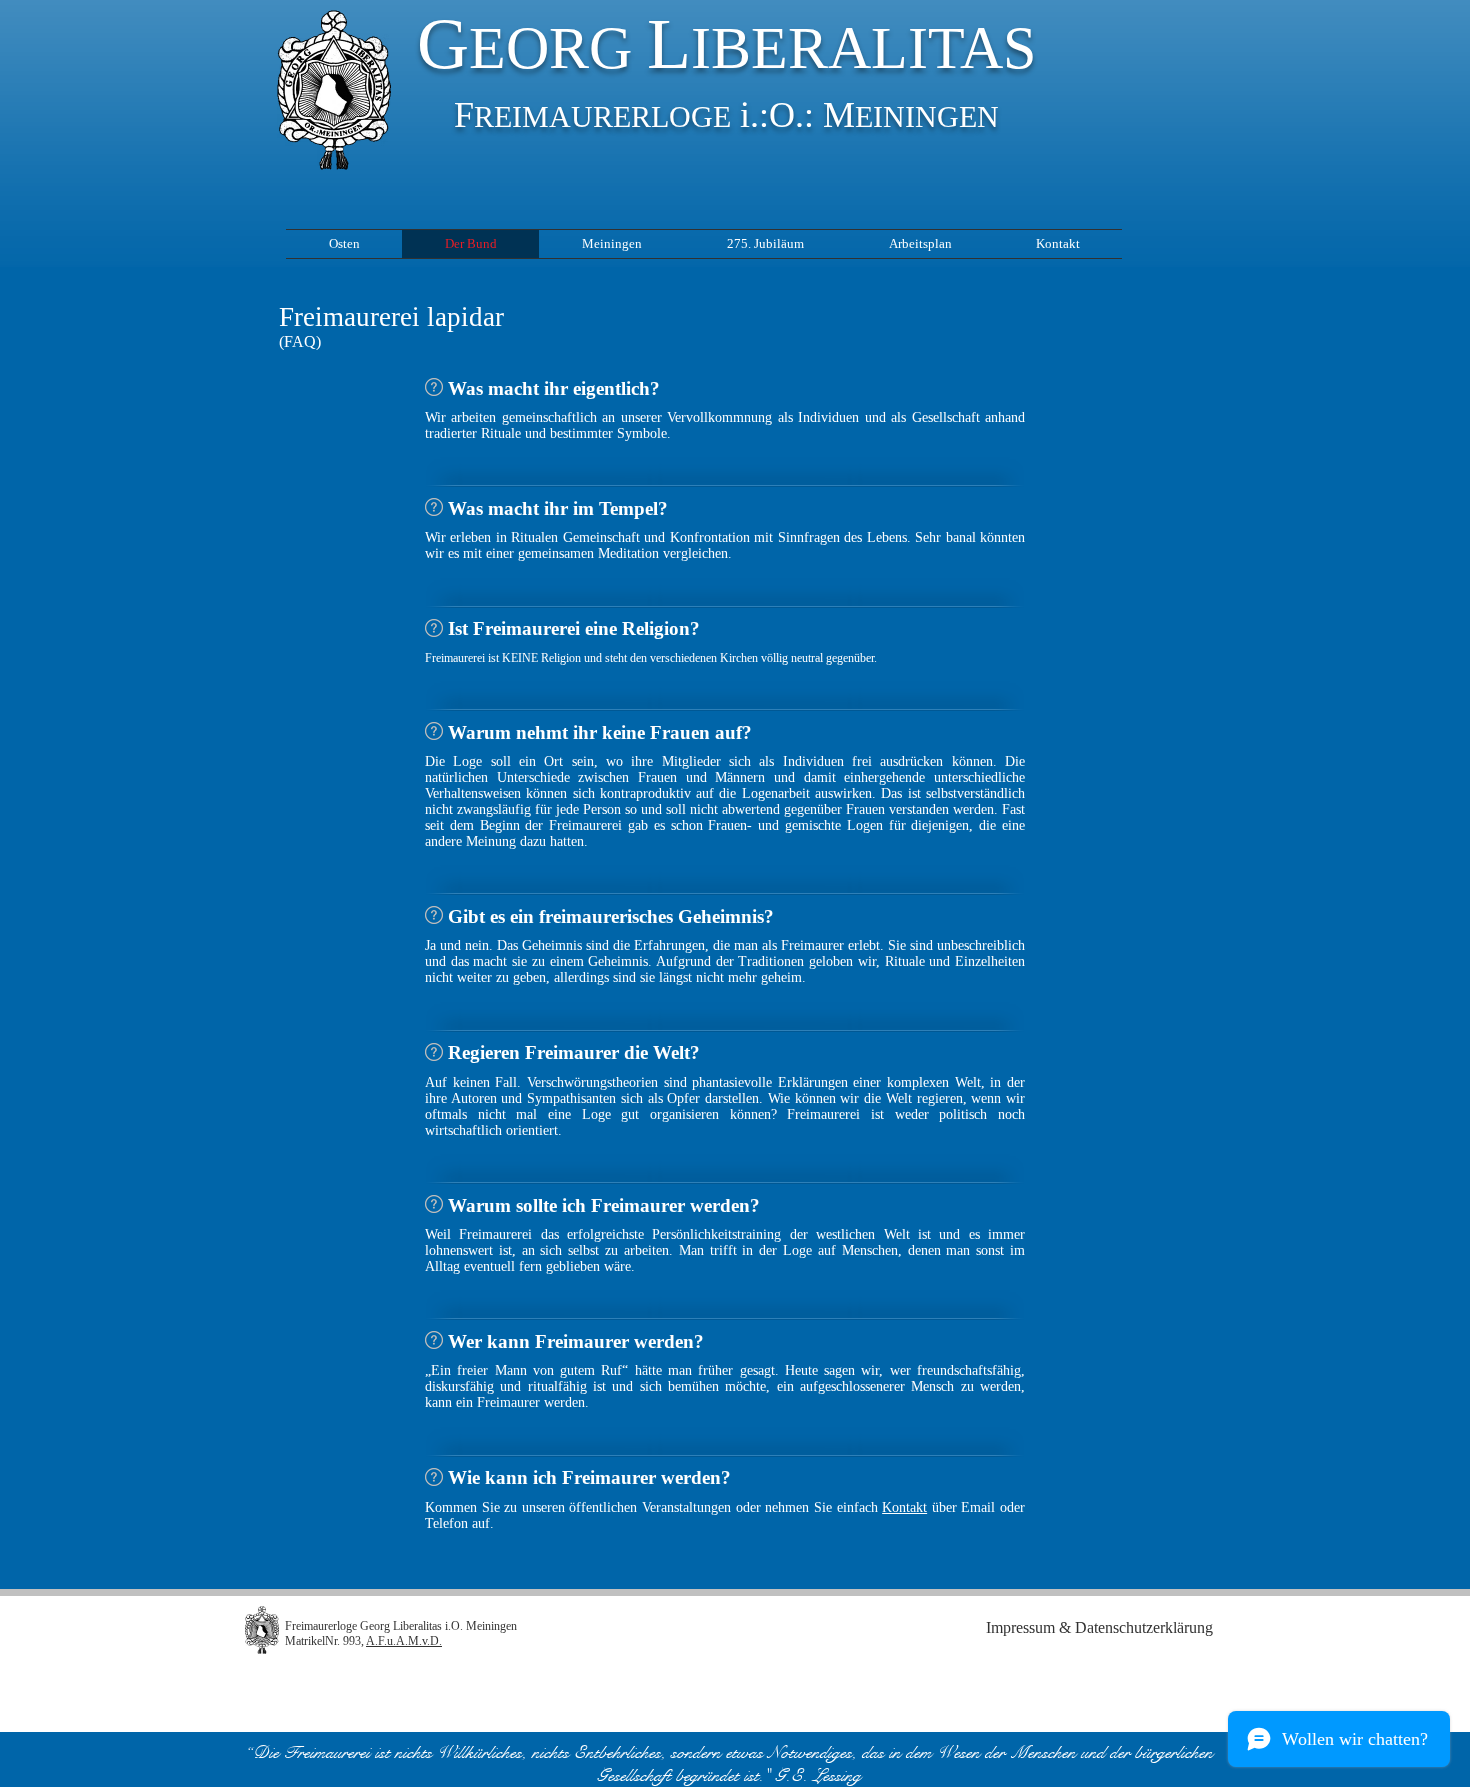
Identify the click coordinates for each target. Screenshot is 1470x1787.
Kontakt (904, 1507)
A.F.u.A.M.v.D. (404, 1641)
